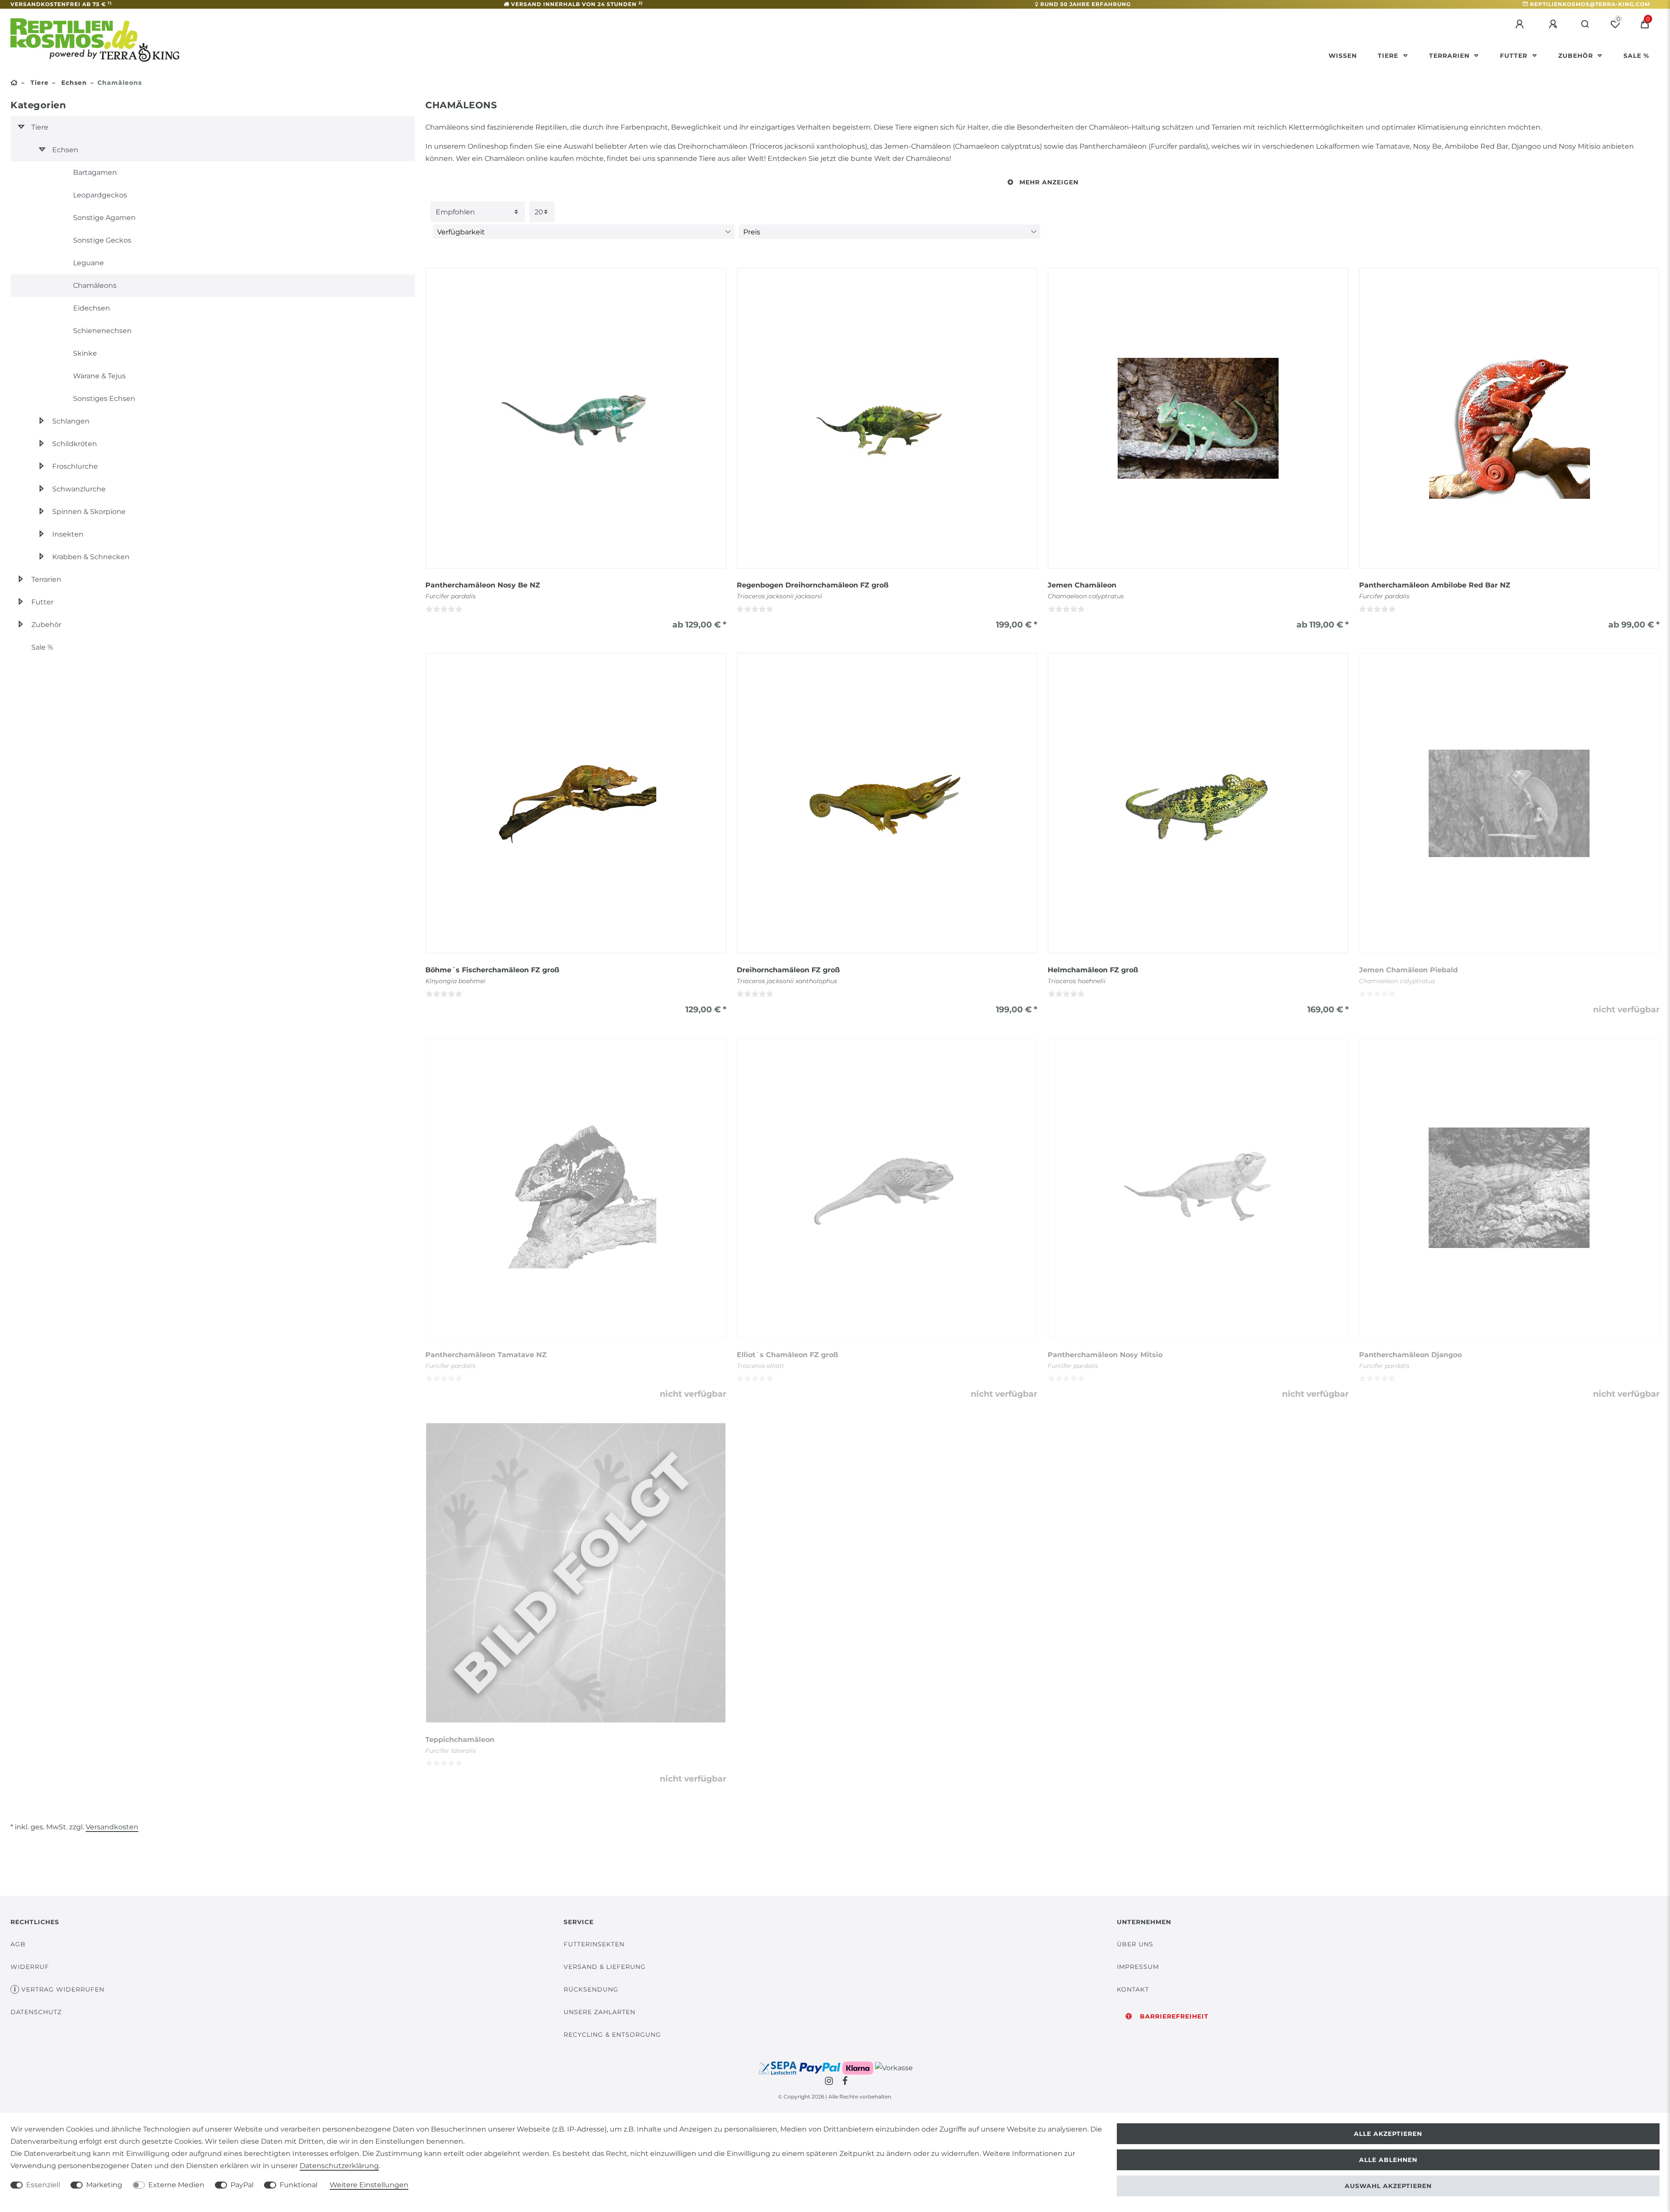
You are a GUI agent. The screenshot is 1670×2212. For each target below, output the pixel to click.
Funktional (299, 2185)
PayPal (242, 2185)
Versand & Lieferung (605, 1967)
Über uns (1135, 1944)
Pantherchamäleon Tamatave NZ (486, 1355)
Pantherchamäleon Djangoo (1410, 1355)
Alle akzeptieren (1388, 2134)
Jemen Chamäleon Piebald (1408, 970)
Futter (1515, 56)
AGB (18, 1944)
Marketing (104, 2185)
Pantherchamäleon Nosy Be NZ (483, 585)
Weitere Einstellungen (369, 2185)
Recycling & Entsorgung (612, 2035)
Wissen (1343, 56)
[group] (576, 418)
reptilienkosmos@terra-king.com (1590, 4)
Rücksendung (591, 1989)
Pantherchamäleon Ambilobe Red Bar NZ (1435, 585)
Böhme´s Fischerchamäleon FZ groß (492, 970)
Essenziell (43, 2185)
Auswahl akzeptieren (1388, 2186)
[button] (1042, 182)
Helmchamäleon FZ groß (1093, 970)
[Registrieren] (1554, 24)
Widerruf (30, 1967)
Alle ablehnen (1388, 2160)
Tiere (1389, 56)
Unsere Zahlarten (600, 2012)
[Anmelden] (1521, 24)
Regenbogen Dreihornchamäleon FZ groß (813, 585)
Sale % (1636, 56)
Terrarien (1450, 56)
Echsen (73, 83)
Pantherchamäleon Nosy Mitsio (1105, 1355)
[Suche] (1585, 24)
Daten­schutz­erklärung (339, 2166)
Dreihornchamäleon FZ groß (788, 970)
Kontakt (1133, 1989)
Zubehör (1577, 56)
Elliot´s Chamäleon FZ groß (787, 1355)
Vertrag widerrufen (63, 1989)
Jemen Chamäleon (1082, 585)
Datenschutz (36, 2012)
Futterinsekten (594, 1944)
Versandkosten (112, 1827)
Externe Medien (176, 2185)
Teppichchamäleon (460, 1740)
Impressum (1138, 1967)
